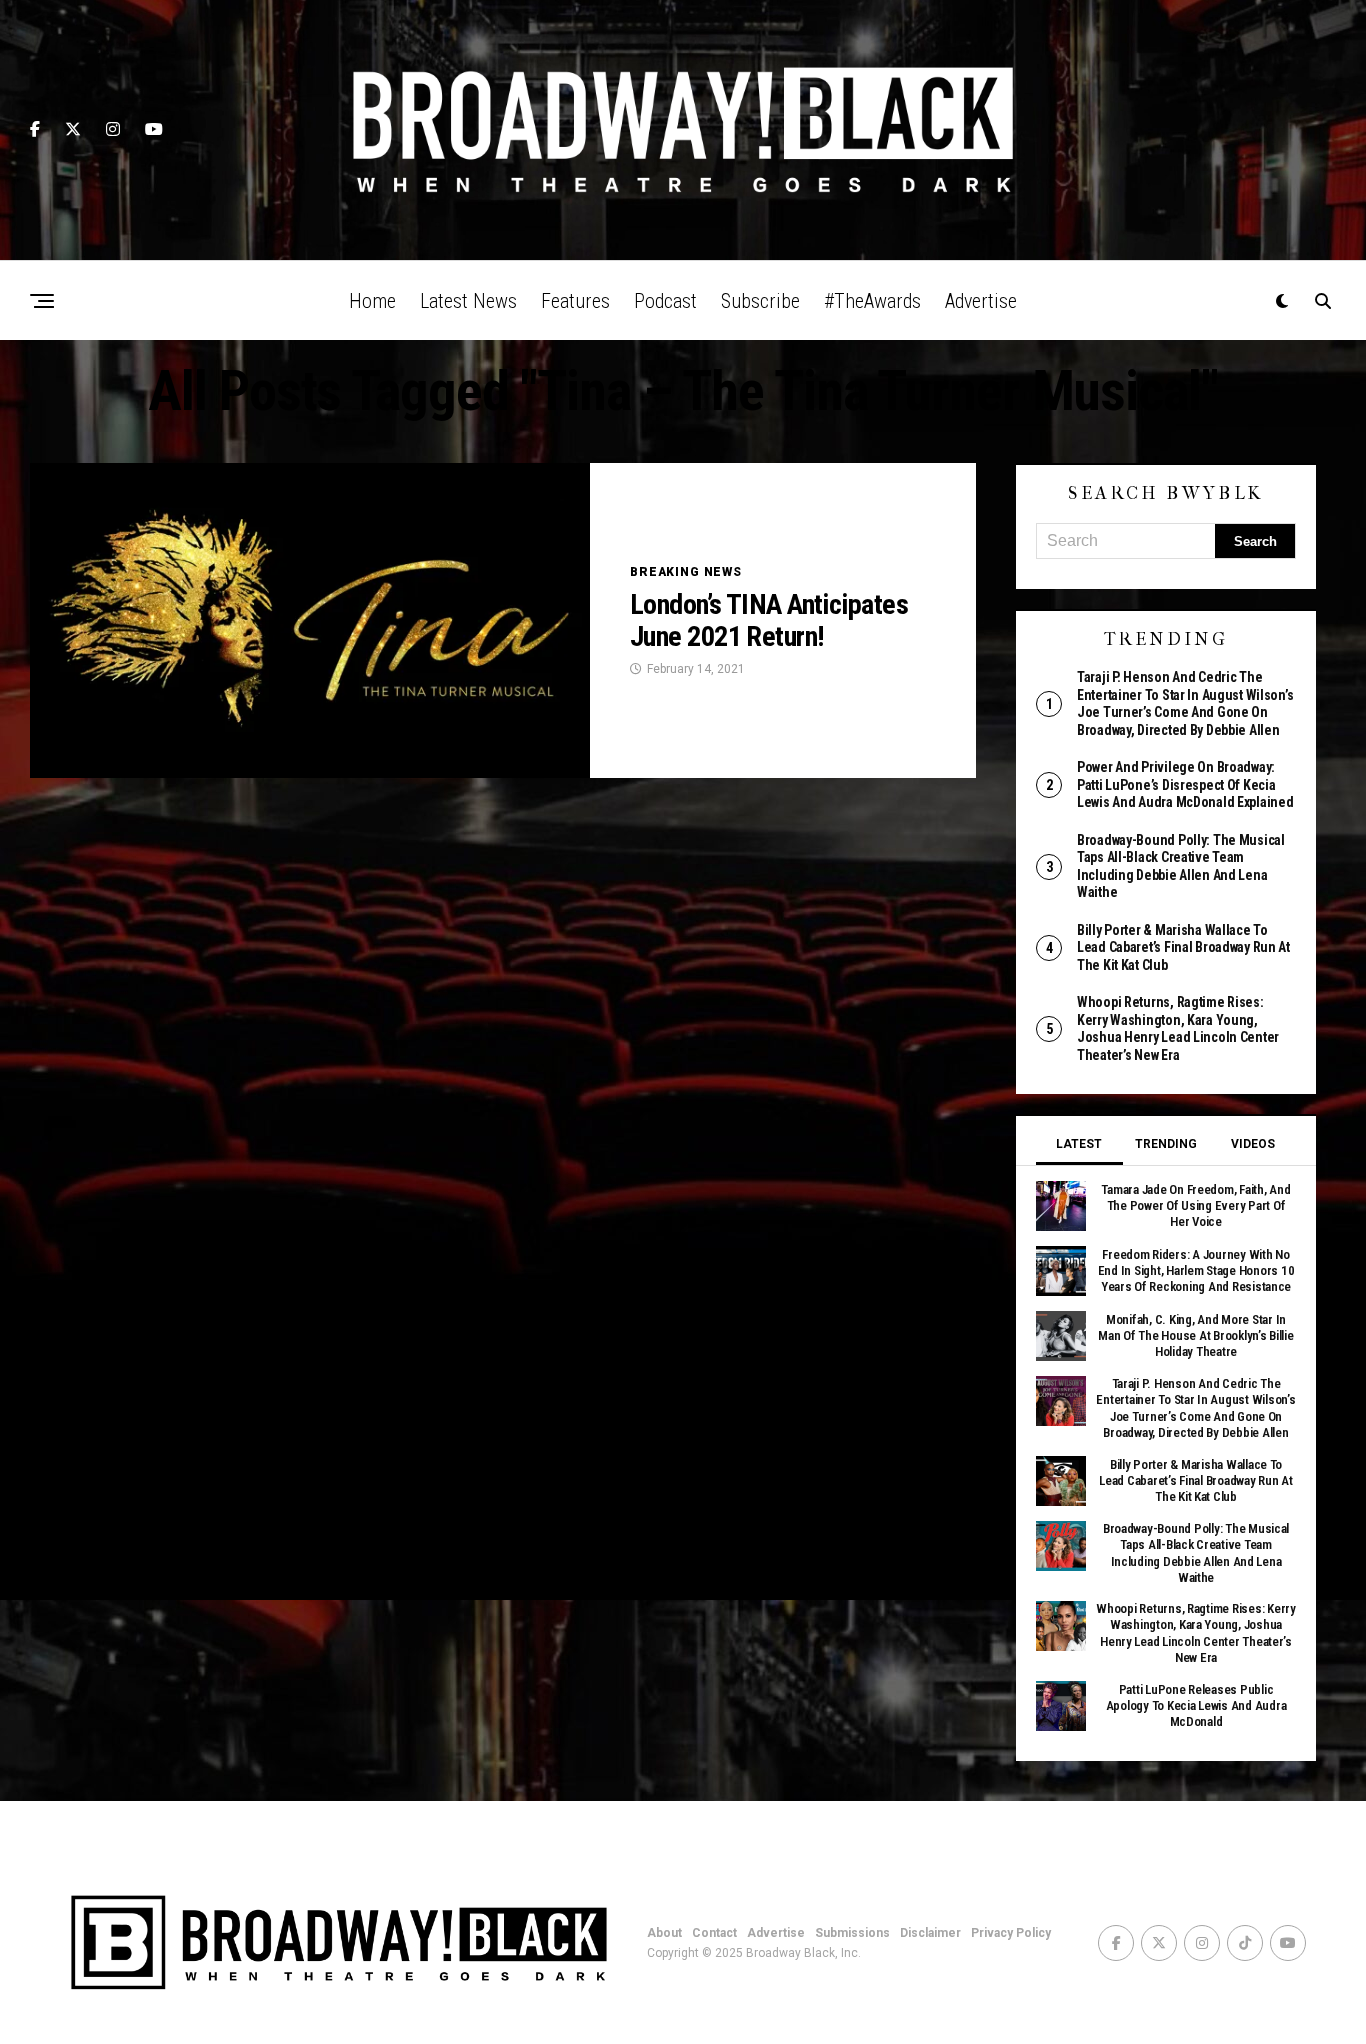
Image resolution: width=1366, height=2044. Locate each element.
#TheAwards (872, 301)
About (664, 1933)
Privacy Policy (1011, 1933)
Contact (714, 1933)
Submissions (852, 1933)
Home (372, 301)
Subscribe (760, 301)
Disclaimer (930, 1933)
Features (575, 301)
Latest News (468, 301)
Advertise (981, 301)
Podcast (665, 301)
